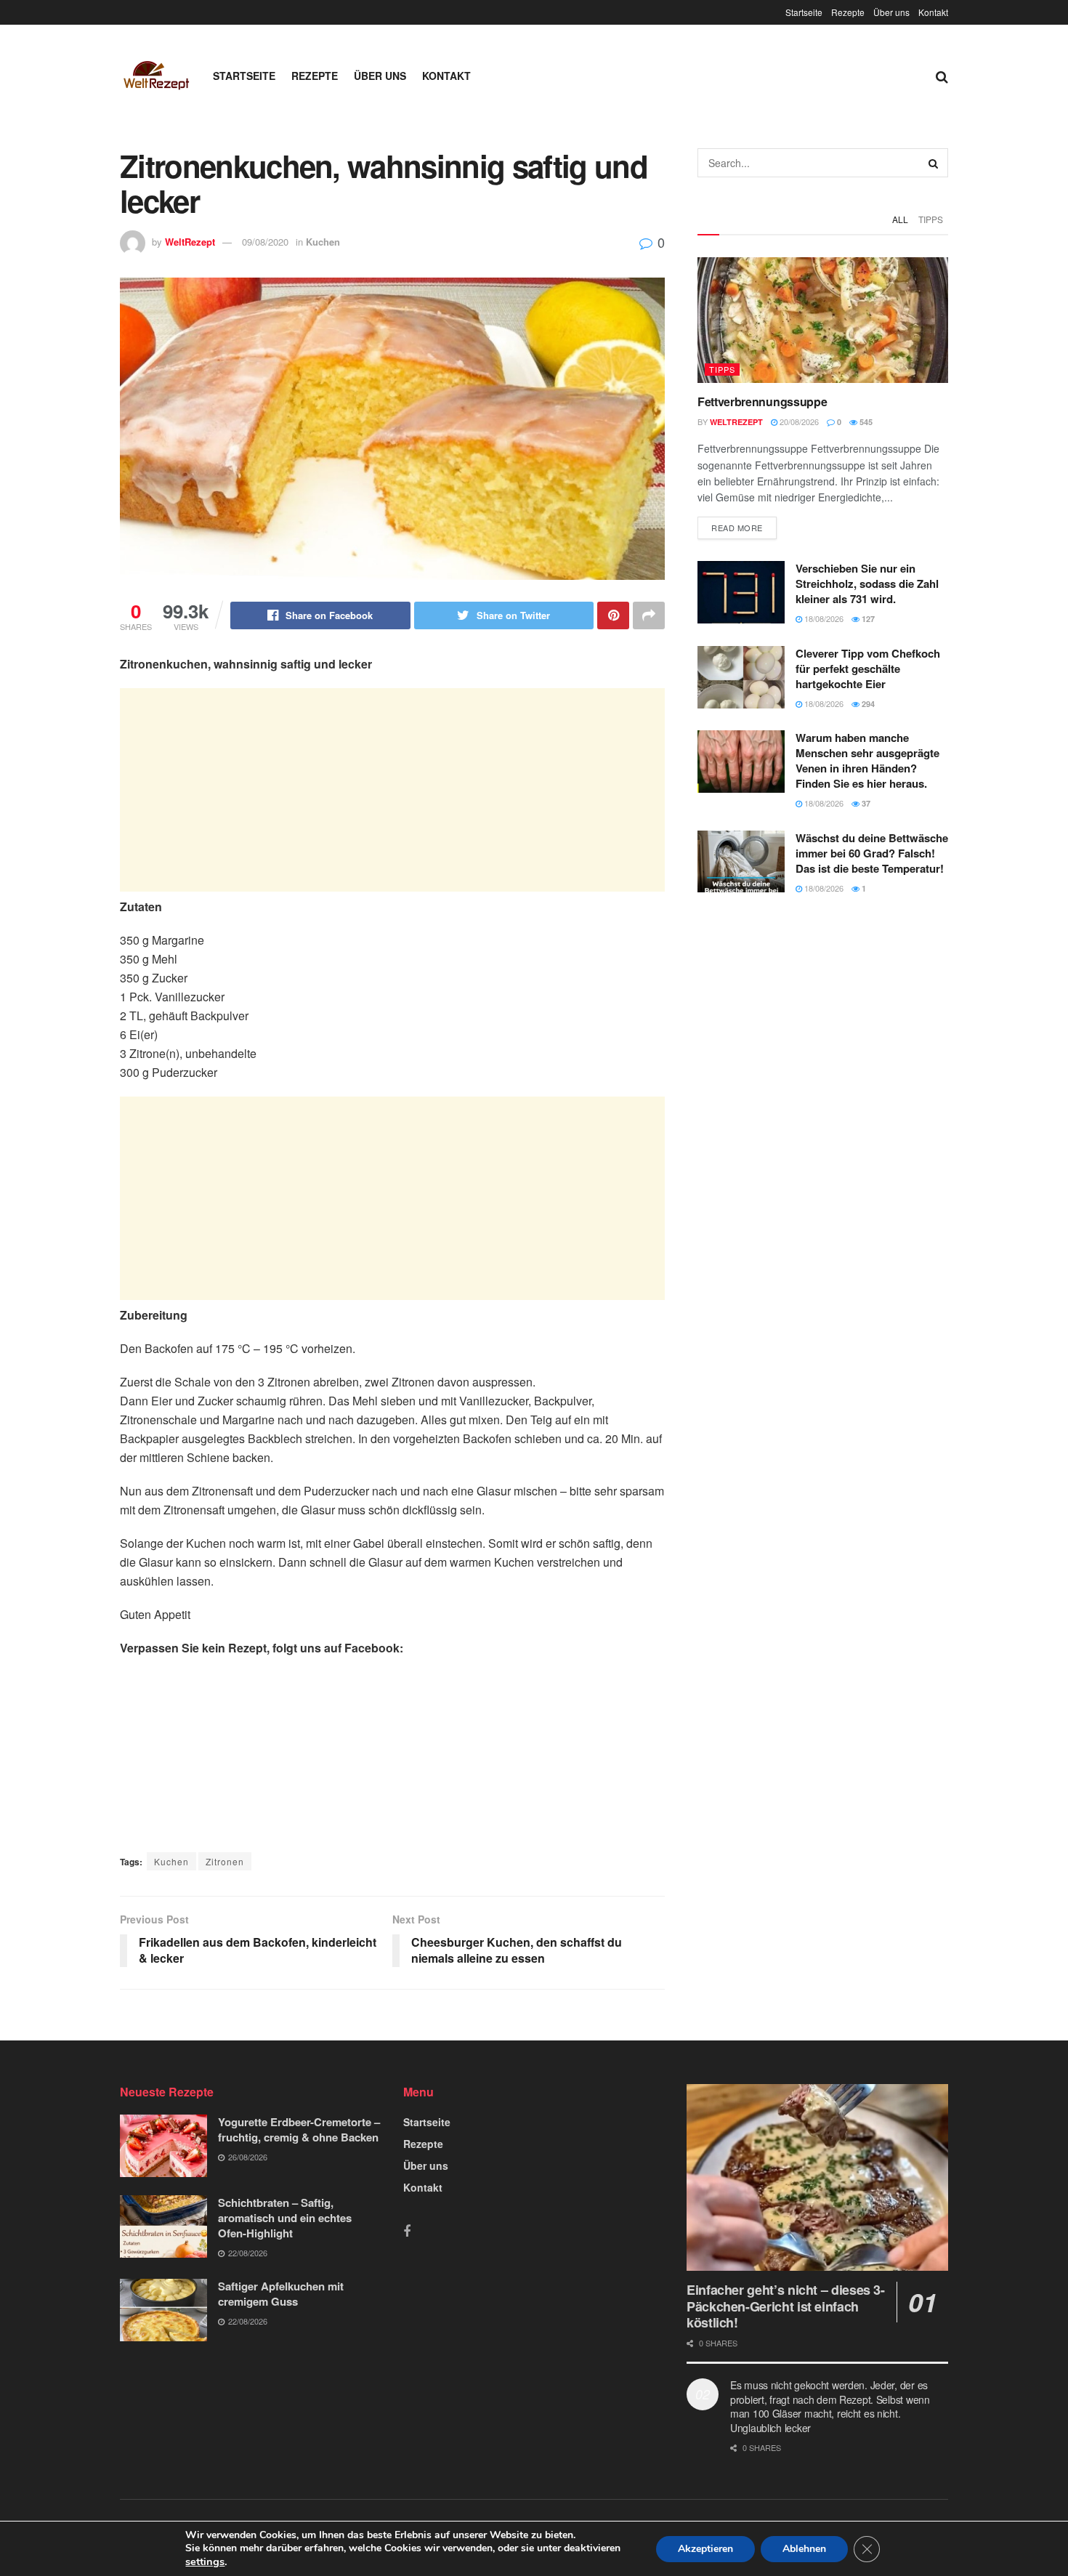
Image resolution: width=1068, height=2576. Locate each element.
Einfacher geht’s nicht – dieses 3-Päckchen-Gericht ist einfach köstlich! (786, 2306)
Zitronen (225, 1861)
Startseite (804, 12)
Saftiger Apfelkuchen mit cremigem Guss (281, 2294)
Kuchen (323, 242)
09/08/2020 (265, 242)
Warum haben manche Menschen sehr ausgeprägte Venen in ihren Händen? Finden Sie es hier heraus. (867, 760)
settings (205, 2561)
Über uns (891, 12)
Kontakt (933, 12)
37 (865, 803)
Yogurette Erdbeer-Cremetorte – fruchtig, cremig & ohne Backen (299, 2129)
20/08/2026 (798, 421)
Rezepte (848, 12)
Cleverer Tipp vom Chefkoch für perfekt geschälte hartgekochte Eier (868, 669)
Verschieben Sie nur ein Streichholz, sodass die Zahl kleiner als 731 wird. (867, 584)
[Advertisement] (392, 790)
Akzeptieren (705, 2549)
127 (867, 619)
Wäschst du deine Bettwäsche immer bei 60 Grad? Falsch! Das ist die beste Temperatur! (872, 853)
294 (867, 704)
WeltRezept (190, 242)
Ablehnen (804, 2549)
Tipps (931, 219)
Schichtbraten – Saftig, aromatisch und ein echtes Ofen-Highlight (285, 2218)
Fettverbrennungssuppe (762, 401)
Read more (737, 528)
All (900, 219)
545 (865, 422)
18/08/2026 (823, 618)
